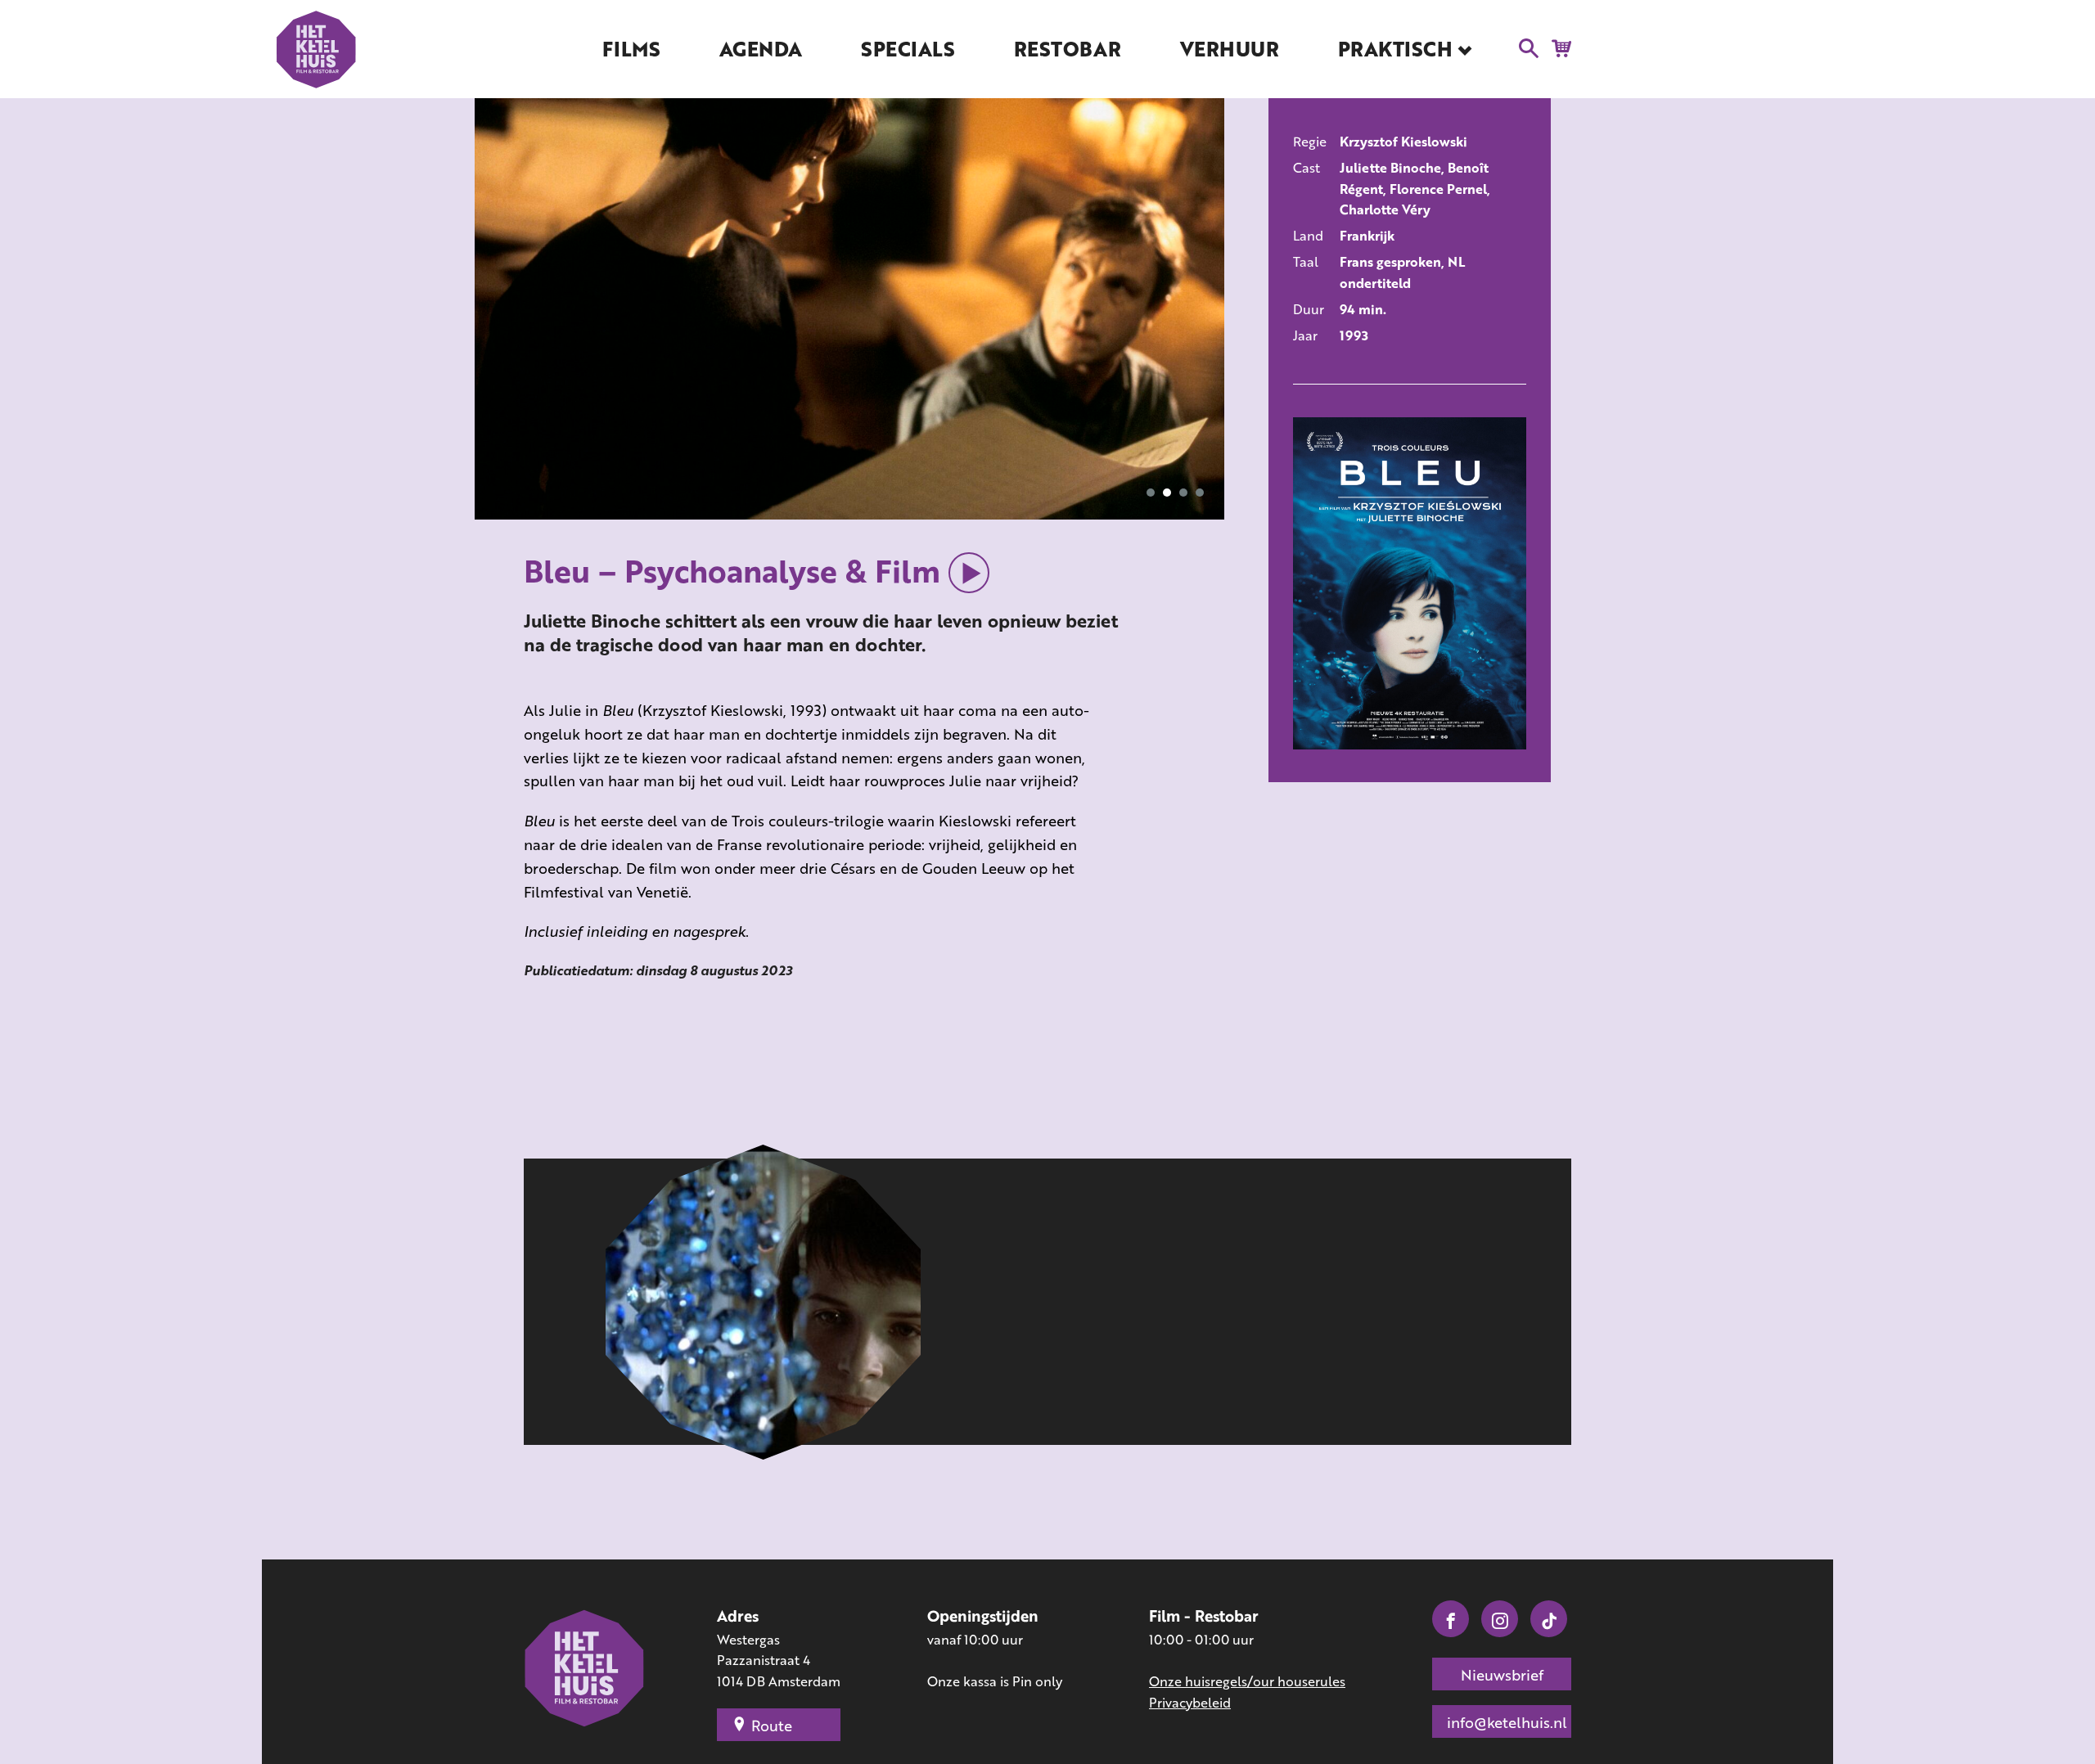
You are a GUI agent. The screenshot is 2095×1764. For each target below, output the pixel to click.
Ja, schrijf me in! (1050, 920)
